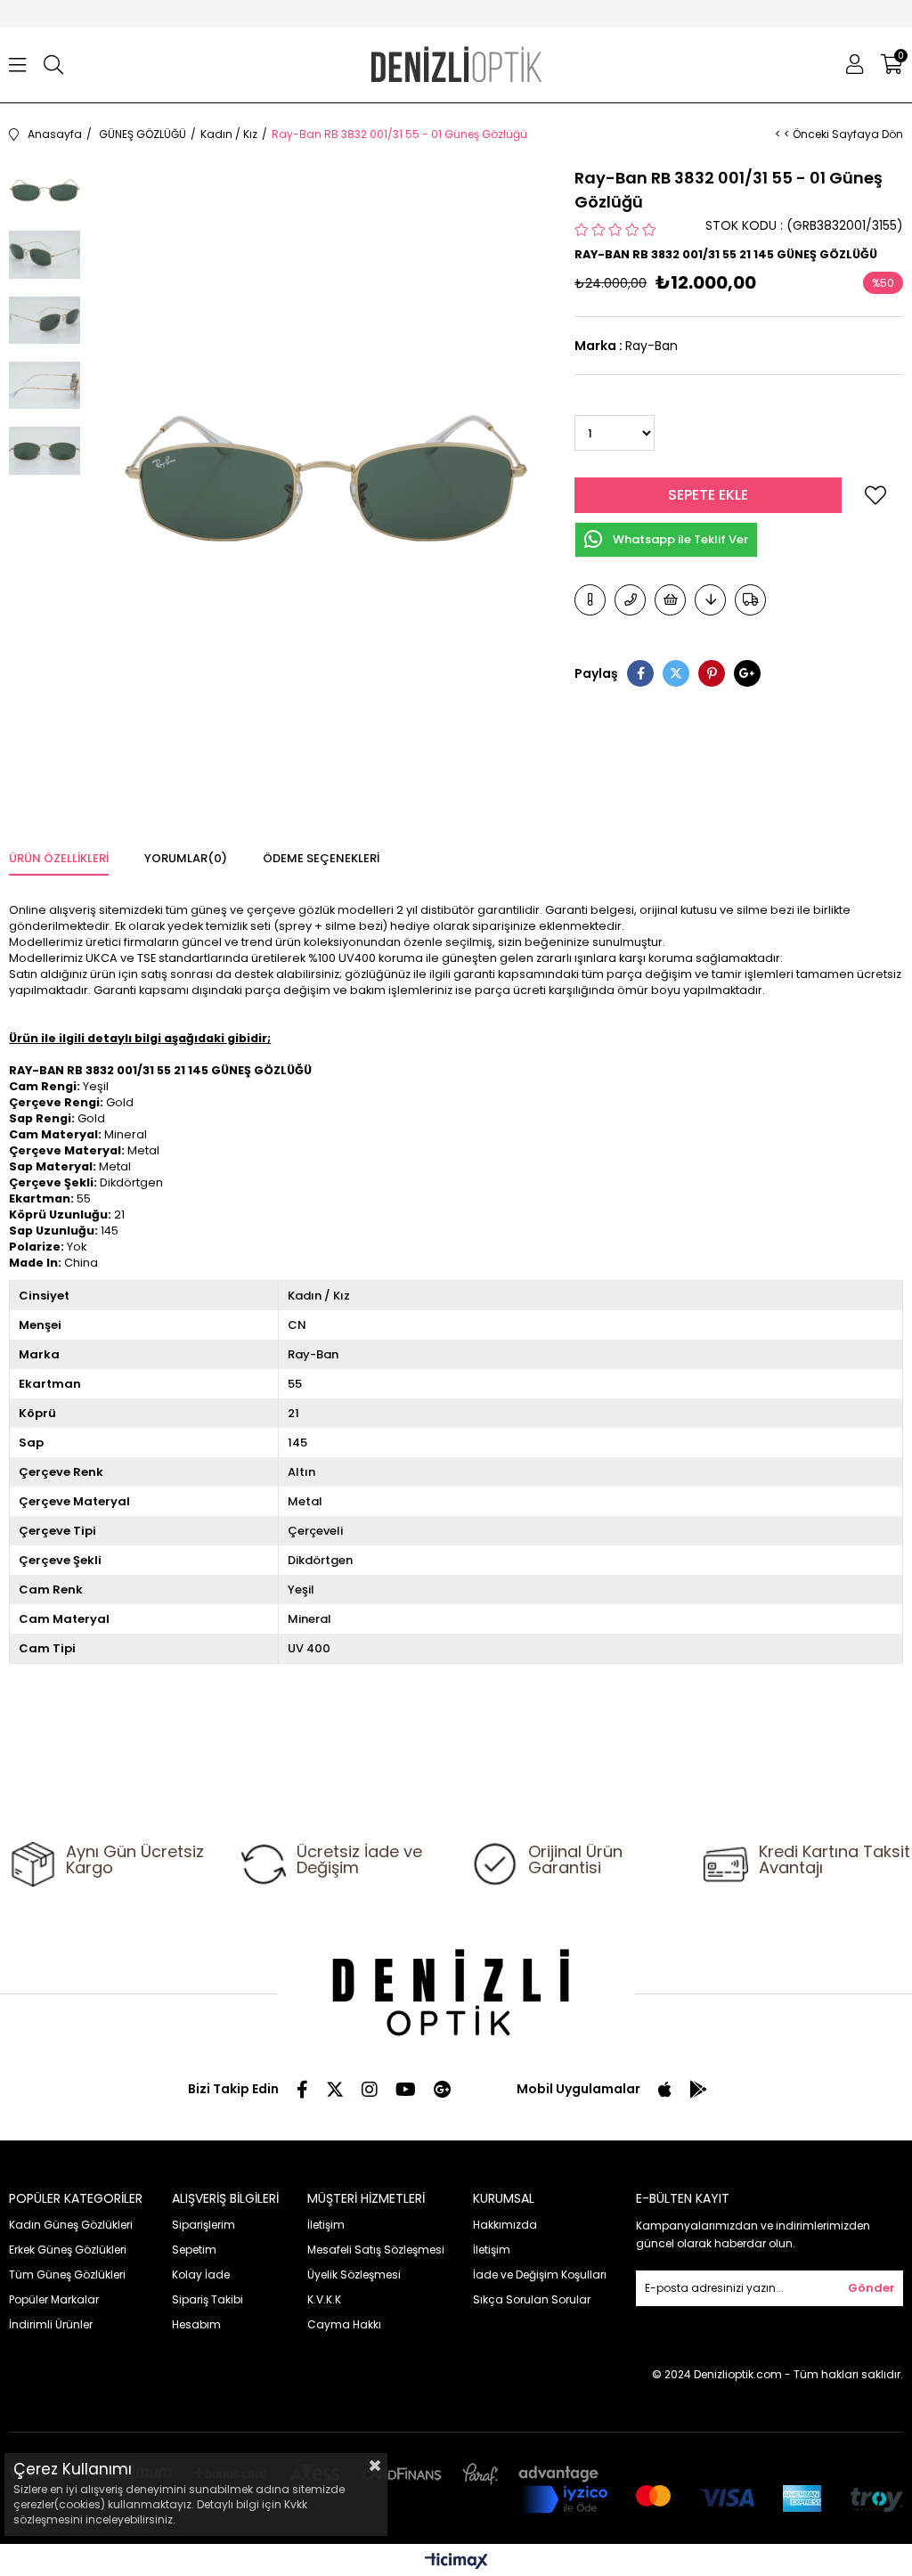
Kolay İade (201, 2274)
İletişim (326, 2225)
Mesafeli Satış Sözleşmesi (376, 2250)
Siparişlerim (204, 2225)
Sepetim (194, 2250)
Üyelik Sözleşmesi (354, 2274)
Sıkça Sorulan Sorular (532, 2299)
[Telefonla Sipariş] (630, 600)
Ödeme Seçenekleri (321, 858)
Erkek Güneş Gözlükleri (68, 2250)
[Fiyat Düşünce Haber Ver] (710, 600)
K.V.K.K (324, 2299)
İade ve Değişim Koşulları (540, 2274)
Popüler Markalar (54, 2299)
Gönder (871, 2288)
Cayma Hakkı (344, 2324)
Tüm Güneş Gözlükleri (67, 2274)
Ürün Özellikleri (59, 858)
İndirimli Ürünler (51, 2324)
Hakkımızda (505, 2225)
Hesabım (196, 2324)
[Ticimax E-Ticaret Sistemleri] (456, 2562)
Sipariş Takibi (208, 2299)
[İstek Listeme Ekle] (670, 600)
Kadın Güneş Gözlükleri (71, 2225)
